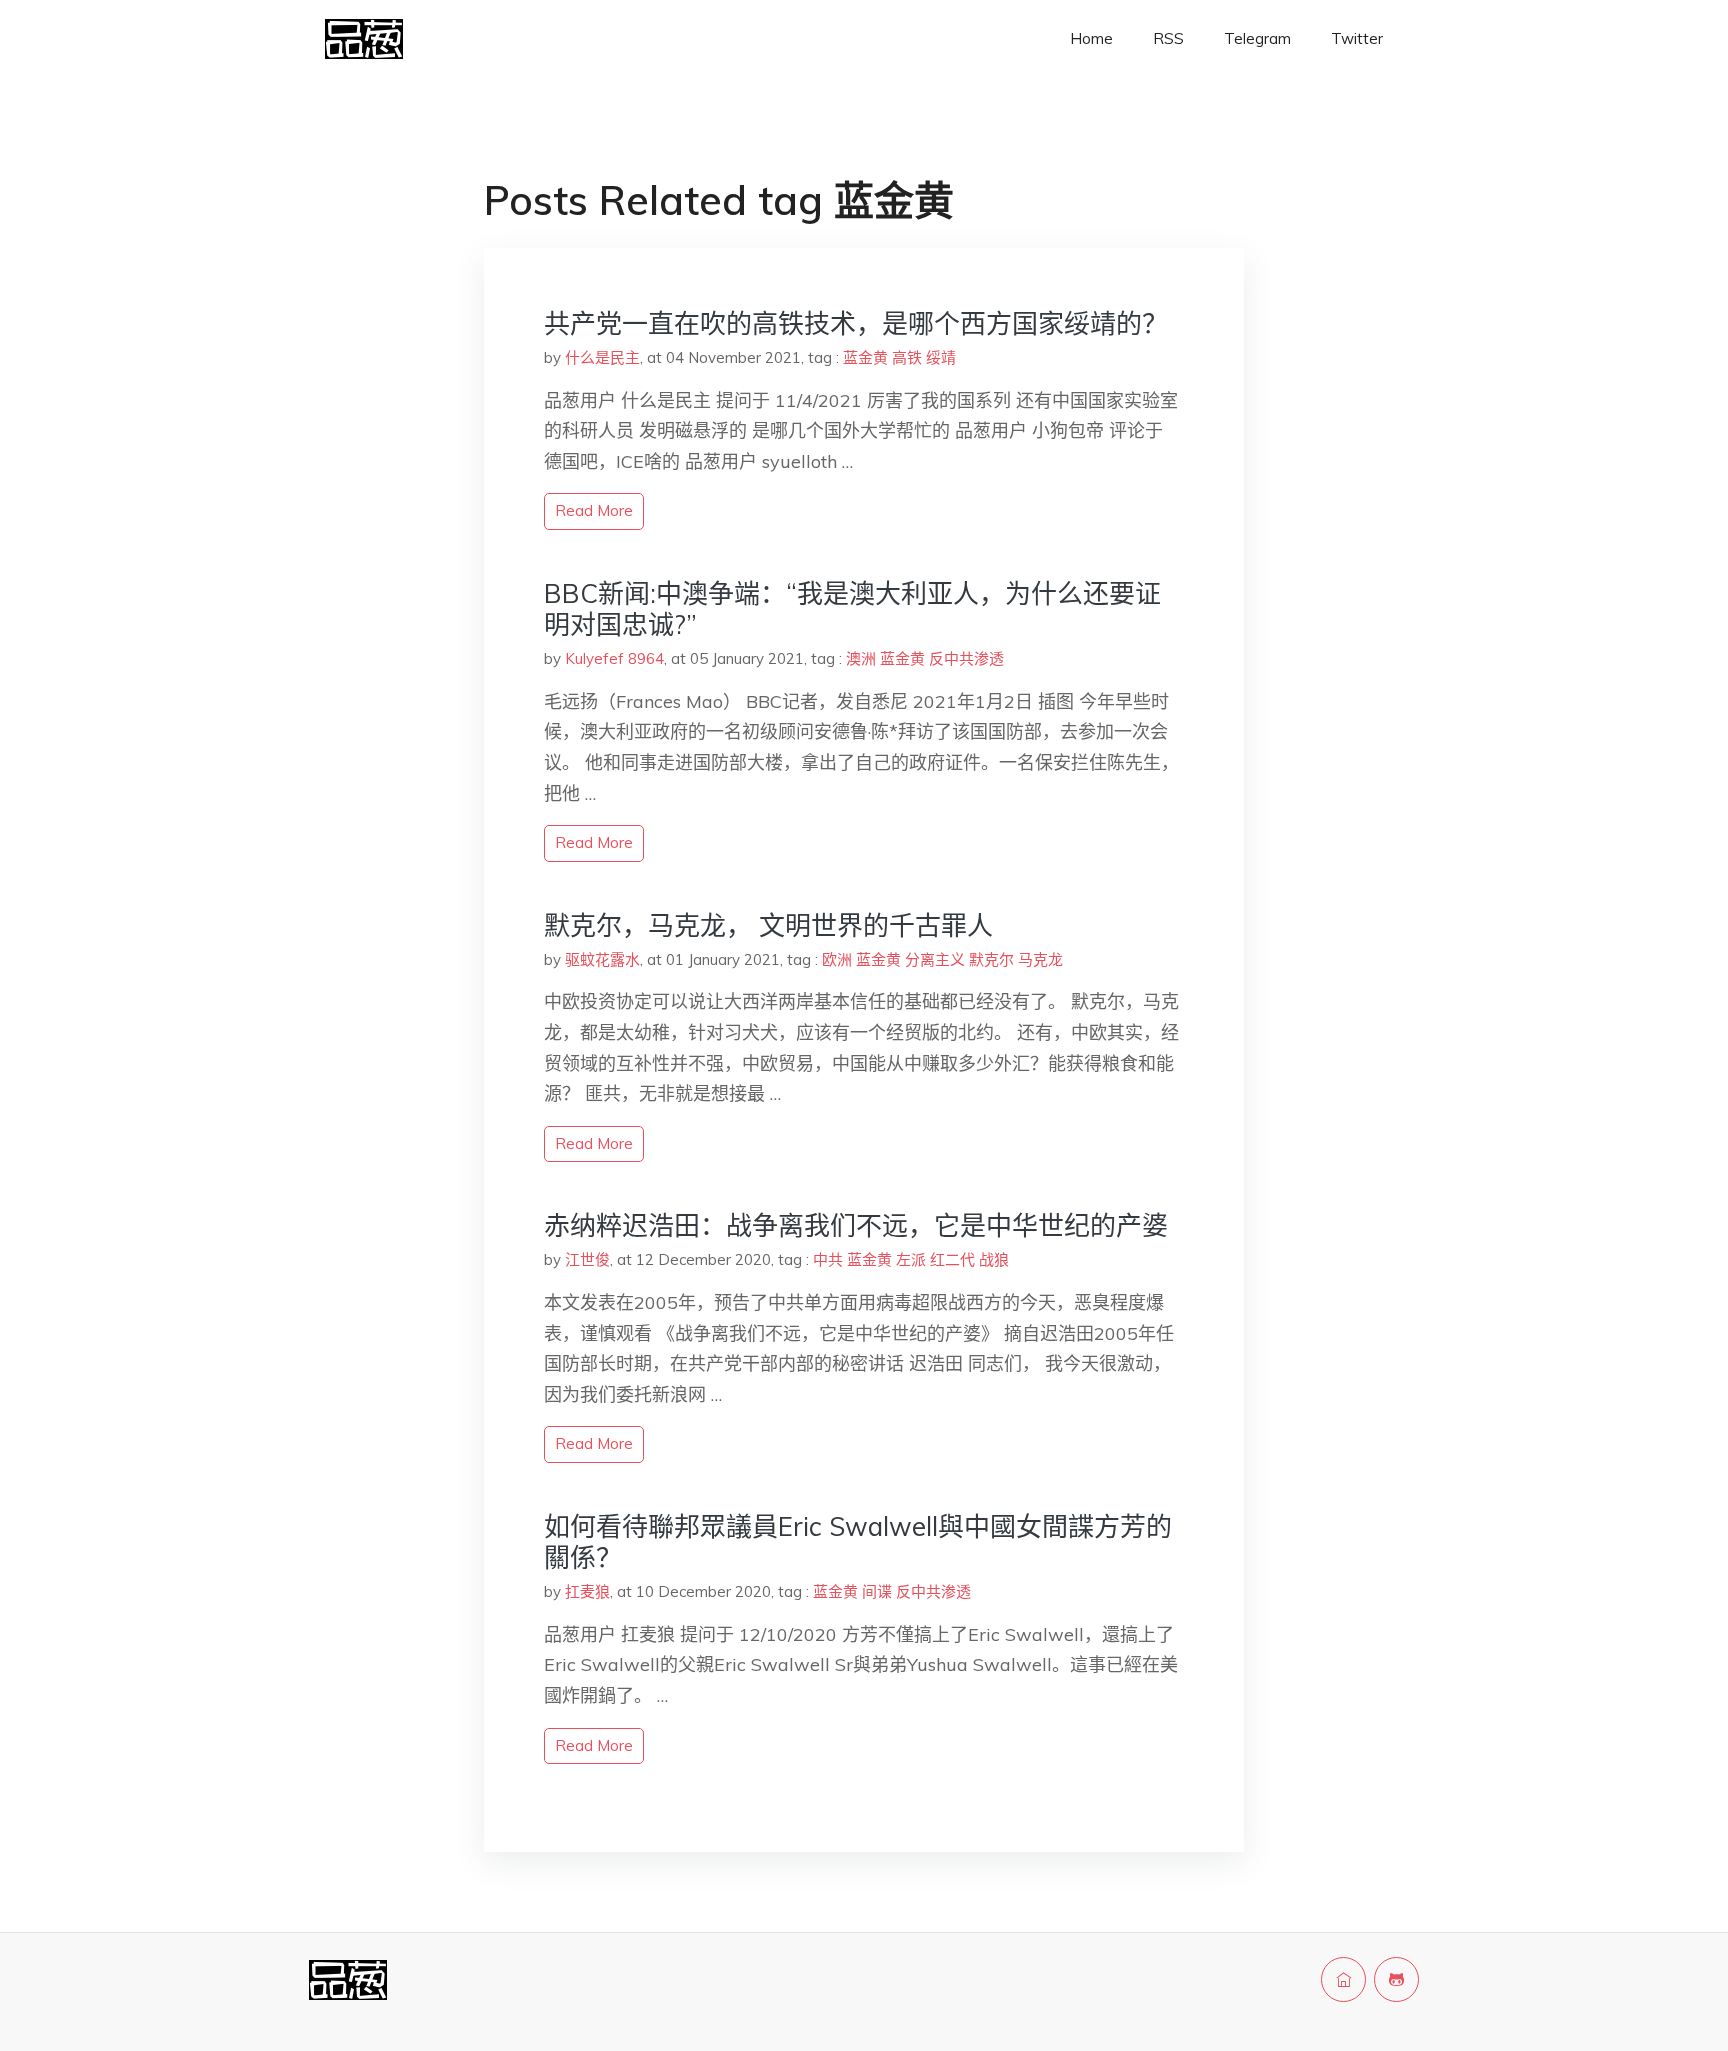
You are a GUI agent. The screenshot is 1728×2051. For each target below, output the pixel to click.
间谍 (877, 1591)
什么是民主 (602, 357)
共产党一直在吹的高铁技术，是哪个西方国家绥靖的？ (856, 323)
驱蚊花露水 (602, 959)
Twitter (1357, 38)
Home (1091, 38)
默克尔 (991, 959)
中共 (828, 1259)
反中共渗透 (966, 658)
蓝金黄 (865, 357)
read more (594, 510)
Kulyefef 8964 (614, 658)
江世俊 (587, 1259)
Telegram (1257, 38)
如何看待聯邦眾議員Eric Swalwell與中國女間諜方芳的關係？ (858, 1542)
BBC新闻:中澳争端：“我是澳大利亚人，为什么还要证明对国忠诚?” (852, 609)
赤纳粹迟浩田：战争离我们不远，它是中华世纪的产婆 (856, 1225)
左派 (911, 1259)
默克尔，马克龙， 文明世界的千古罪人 (768, 925)
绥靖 (941, 357)
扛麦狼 (587, 1591)
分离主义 (935, 959)
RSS (1168, 38)
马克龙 (1040, 959)
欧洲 (837, 959)
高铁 (907, 357)
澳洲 (861, 658)
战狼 (994, 1259)
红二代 (952, 1259)
